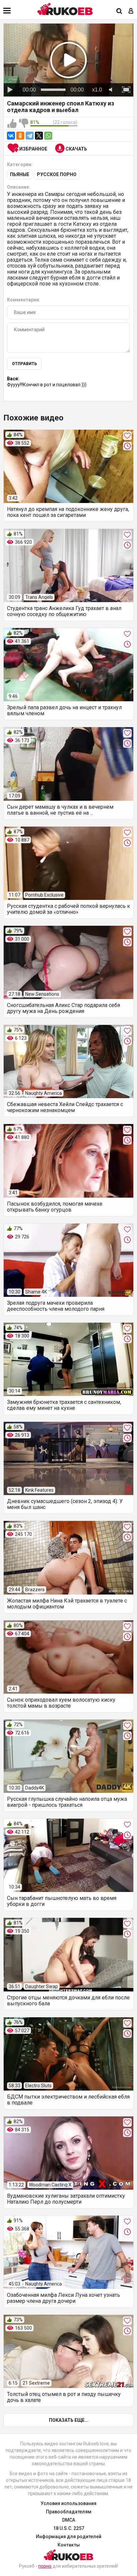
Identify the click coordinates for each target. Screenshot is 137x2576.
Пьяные (20, 174)
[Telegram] (30, 136)
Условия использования (68, 2503)
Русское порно (57, 174)
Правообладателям (69, 2512)
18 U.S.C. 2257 (69, 2528)
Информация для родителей (69, 2537)
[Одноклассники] (20, 136)
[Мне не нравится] (24, 124)
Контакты (69, 2545)
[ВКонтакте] (11, 136)
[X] (39, 136)
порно (45, 2566)
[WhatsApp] (48, 136)
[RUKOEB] (65, 9)
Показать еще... (69, 2420)
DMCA (69, 2520)
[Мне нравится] (12, 124)
